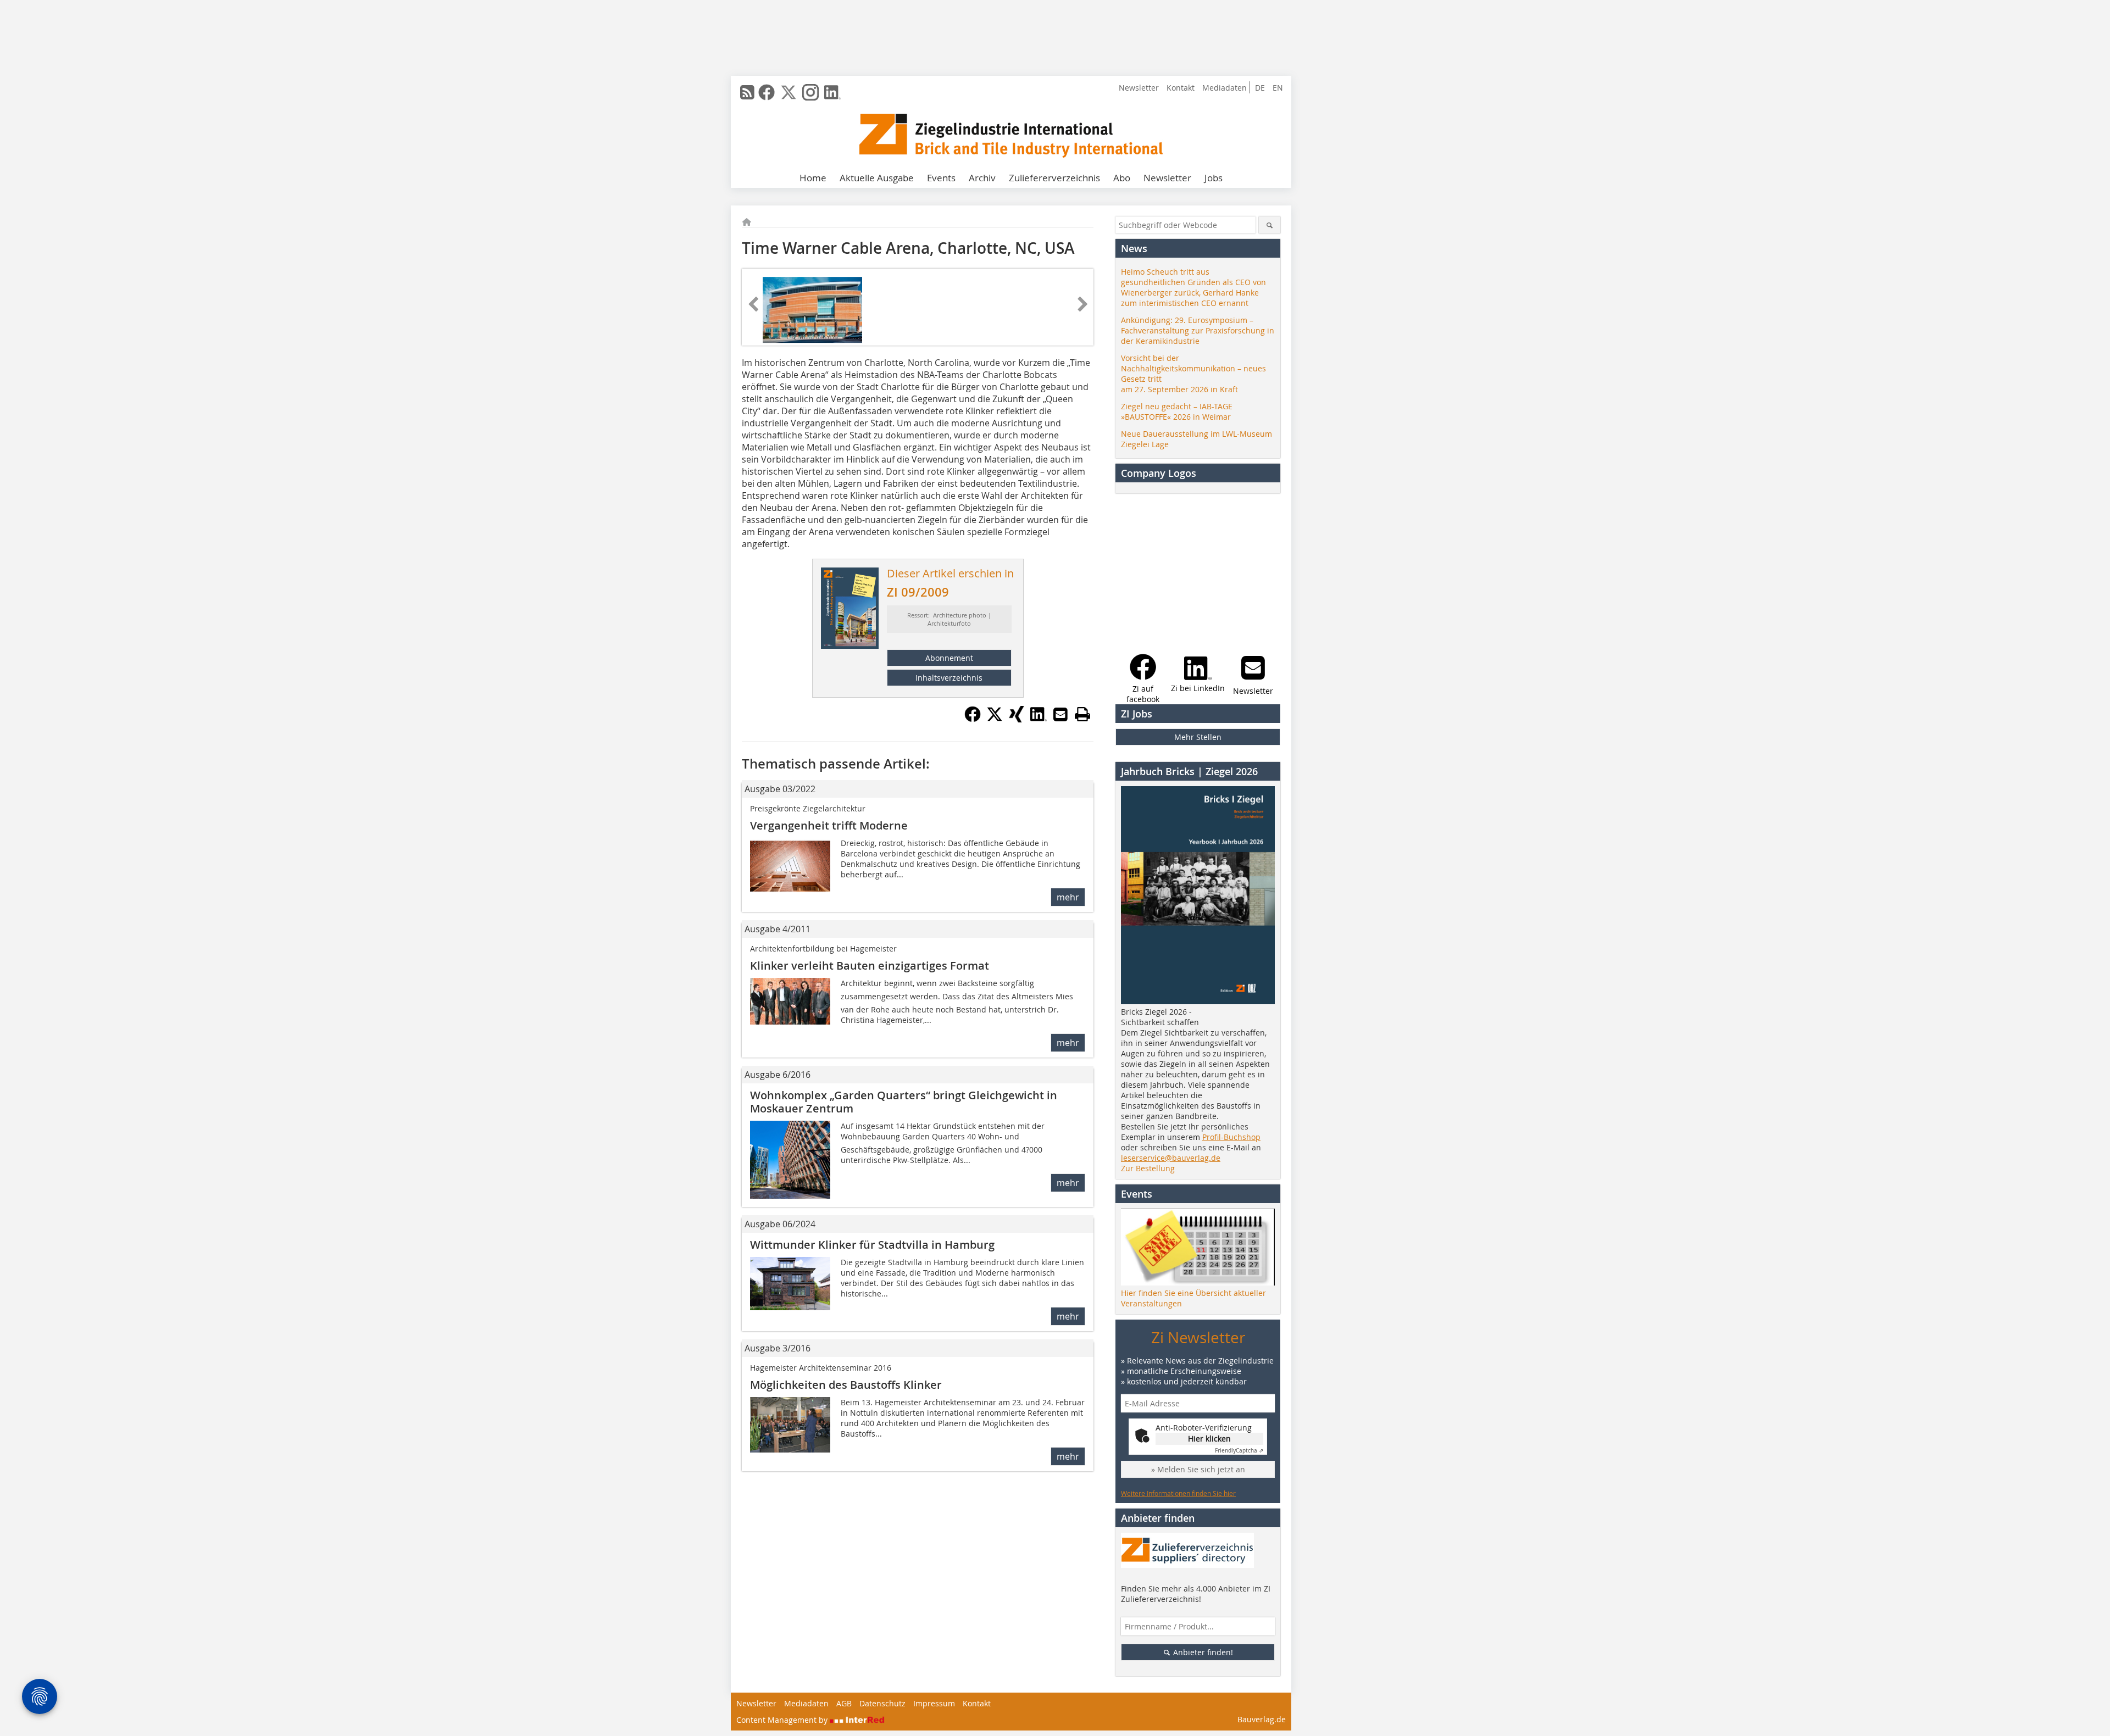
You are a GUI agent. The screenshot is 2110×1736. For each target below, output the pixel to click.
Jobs (1214, 178)
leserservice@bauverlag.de (1171, 1158)
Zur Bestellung (1148, 1168)
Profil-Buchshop (1231, 1137)
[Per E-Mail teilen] (1060, 714)
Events (941, 178)
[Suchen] (1270, 225)
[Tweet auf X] (995, 719)
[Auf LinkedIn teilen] (1039, 719)
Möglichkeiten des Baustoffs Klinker (846, 1385)
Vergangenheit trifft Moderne (829, 825)
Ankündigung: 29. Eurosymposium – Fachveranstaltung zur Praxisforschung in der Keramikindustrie (1198, 330)
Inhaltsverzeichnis (949, 678)
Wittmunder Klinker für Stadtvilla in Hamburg (872, 1245)
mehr (1068, 897)
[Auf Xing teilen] (1017, 719)
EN (1278, 88)
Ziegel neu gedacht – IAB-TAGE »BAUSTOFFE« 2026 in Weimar (1177, 411)
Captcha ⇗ (1239, 1451)
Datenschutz (882, 1703)
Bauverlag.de (1262, 1719)
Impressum (934, 1703)
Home (813, 178)
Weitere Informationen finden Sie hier (1178, 1493)
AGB (844, 1703)
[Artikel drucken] (1082, 714)
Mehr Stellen (1198, 737)
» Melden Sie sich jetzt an (1198, 1469)
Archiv (982, 178)
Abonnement (949, 658)
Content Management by (783, 1720)
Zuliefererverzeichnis (1054, 178)
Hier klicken (1209, 1439)
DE (1260, 88)
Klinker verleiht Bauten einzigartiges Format (870, 966)
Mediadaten (1225, 88)
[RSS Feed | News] (747, 92)
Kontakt (1181, 88)
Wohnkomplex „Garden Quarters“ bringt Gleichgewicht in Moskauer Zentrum (904, 1102)
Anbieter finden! (1202, 1652)
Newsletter (1139, 88)
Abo (1122, 178)
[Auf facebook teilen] (973, 719)
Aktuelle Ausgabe (877, 178)
